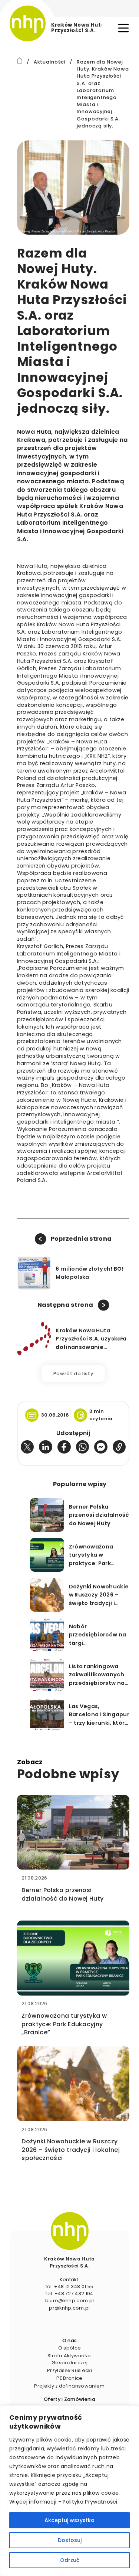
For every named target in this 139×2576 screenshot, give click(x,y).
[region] (69, 2491)
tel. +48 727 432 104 (69, 2294)
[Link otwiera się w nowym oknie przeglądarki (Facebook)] (64, 1447)
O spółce (70, 2348)
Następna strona (65, 1305)
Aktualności (50, 62)
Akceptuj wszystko (69, 2520)
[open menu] (123, 28)
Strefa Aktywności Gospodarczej (69, 2359)
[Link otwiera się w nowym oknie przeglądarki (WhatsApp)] (83, 1447)
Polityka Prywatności (90, 2502)
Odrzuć (70, 2560)
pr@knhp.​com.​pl (69, 2308)
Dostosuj (70, 2540)
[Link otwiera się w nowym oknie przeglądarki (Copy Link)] (119, 1447)
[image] (69, 2231)
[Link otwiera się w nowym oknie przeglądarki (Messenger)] (101, 1447)
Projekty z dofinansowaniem (69, 2386)
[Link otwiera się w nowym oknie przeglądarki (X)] (27, 1447)
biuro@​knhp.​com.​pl (69, 2301)
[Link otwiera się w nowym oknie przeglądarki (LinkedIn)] (46, 1447)
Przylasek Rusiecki (69, 2370)
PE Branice (69, 2378)
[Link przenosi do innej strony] (20, 60)
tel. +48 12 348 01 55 (70, 2287)
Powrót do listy (73, 1374)
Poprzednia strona (81, 1239)
